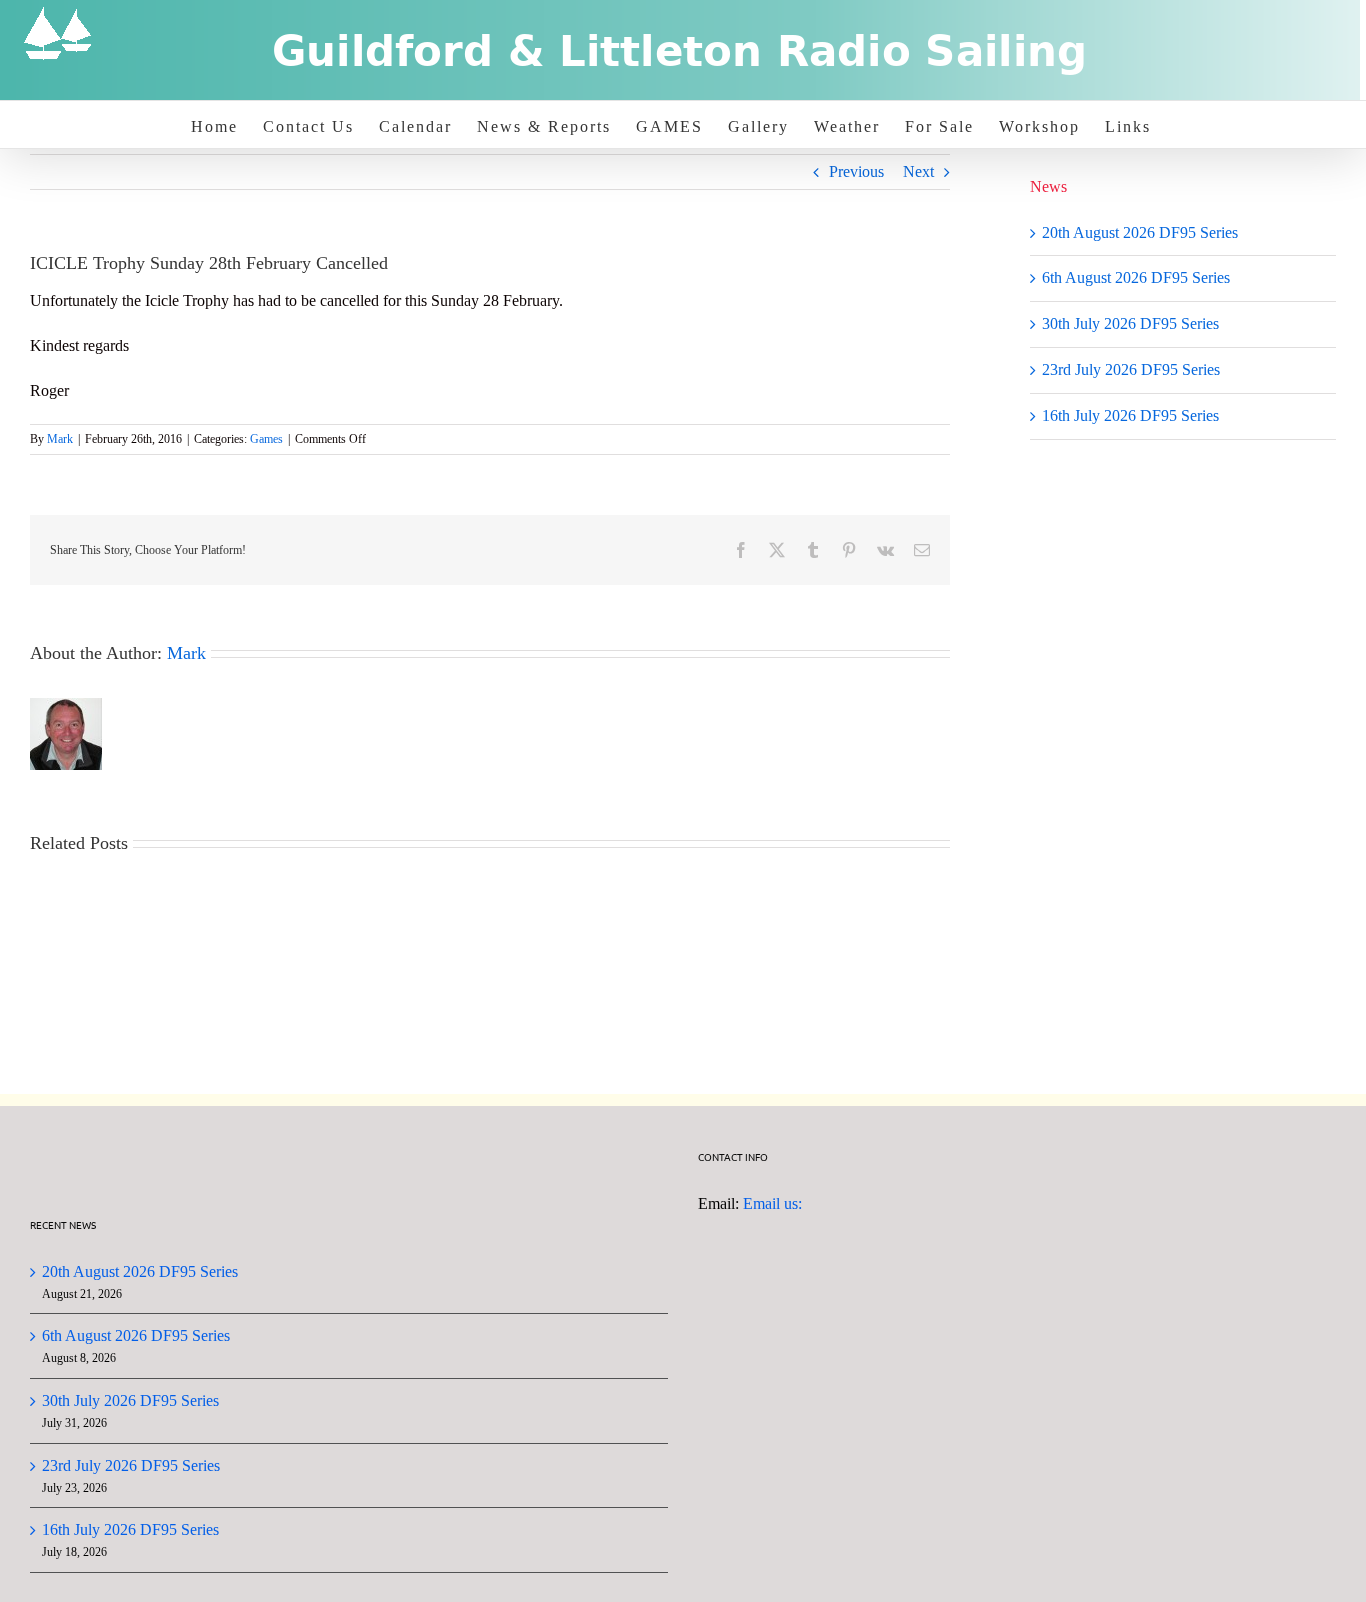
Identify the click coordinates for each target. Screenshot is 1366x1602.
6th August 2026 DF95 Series (1136, 277)
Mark (60, 439)
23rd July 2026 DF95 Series (1131, 369)
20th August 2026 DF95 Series (1140, 232)
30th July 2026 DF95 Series (1130, 323)
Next (918, 171)
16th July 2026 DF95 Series (1130, 415)
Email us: (772, 1203)
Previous (856, 171)
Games (266, 439)
